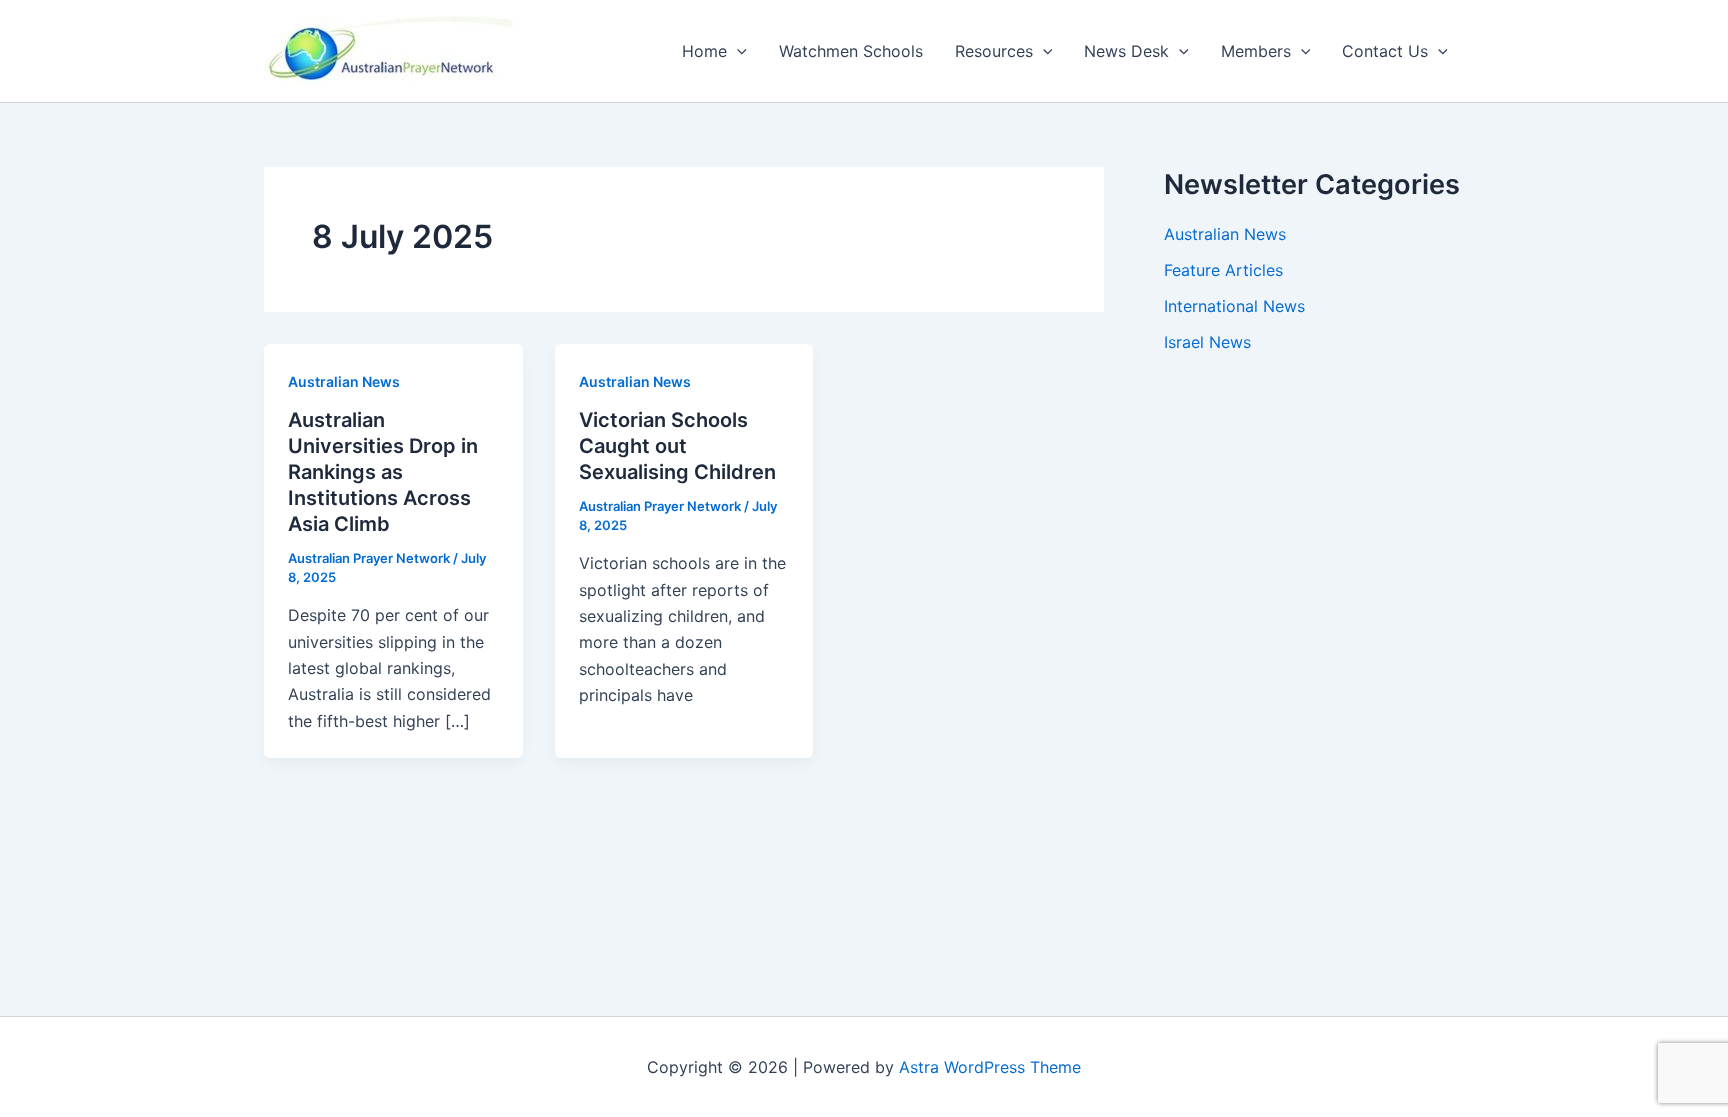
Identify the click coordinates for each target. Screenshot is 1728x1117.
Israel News (1207, 342)
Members (1256, 51)
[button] (737, 51)
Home (704, 51)
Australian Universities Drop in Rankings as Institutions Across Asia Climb (383, 472)
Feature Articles (1223, 270)
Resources (994, 51)
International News (1234, 306)
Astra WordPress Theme (990, 1067)
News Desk (1126, 51)
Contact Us (1385, 51)
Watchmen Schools (851, 51)
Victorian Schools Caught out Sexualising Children (677, 446)
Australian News (344, 381)
